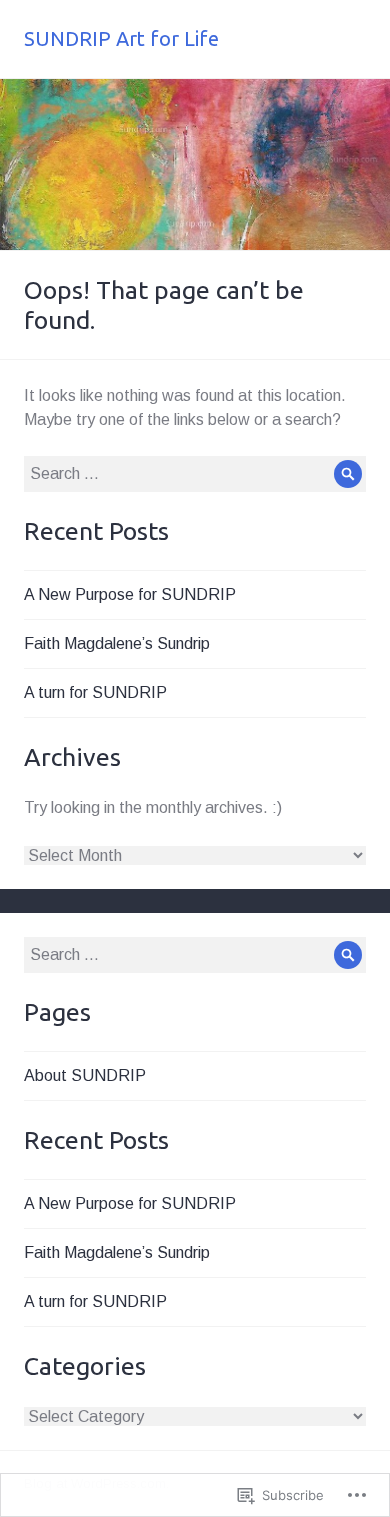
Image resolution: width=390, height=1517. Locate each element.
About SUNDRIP (85, 1075)
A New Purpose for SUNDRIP (130, 594)
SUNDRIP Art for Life (121, 38)
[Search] (348, 474)
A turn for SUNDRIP (95, 692)
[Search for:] (195, 473)
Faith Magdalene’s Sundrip (117, 643)
